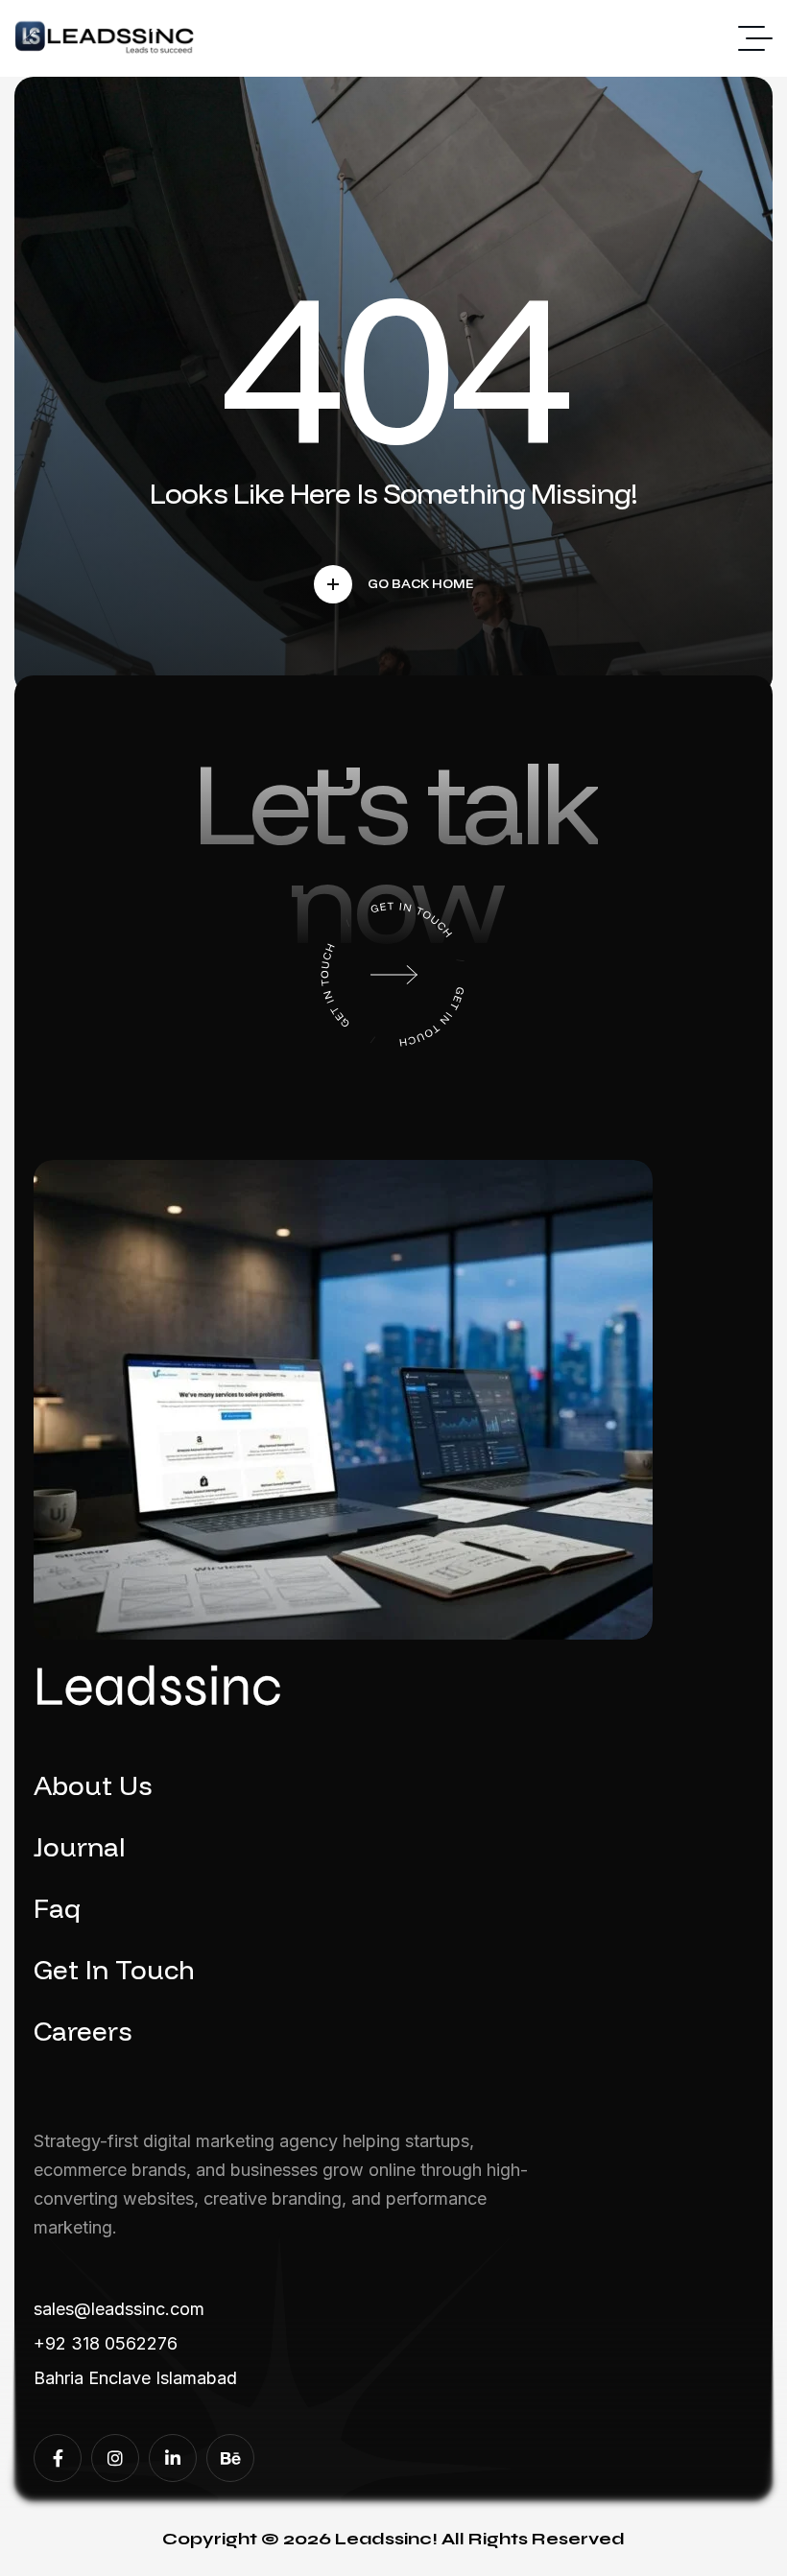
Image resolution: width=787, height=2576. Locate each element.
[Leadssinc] (105, 39)
